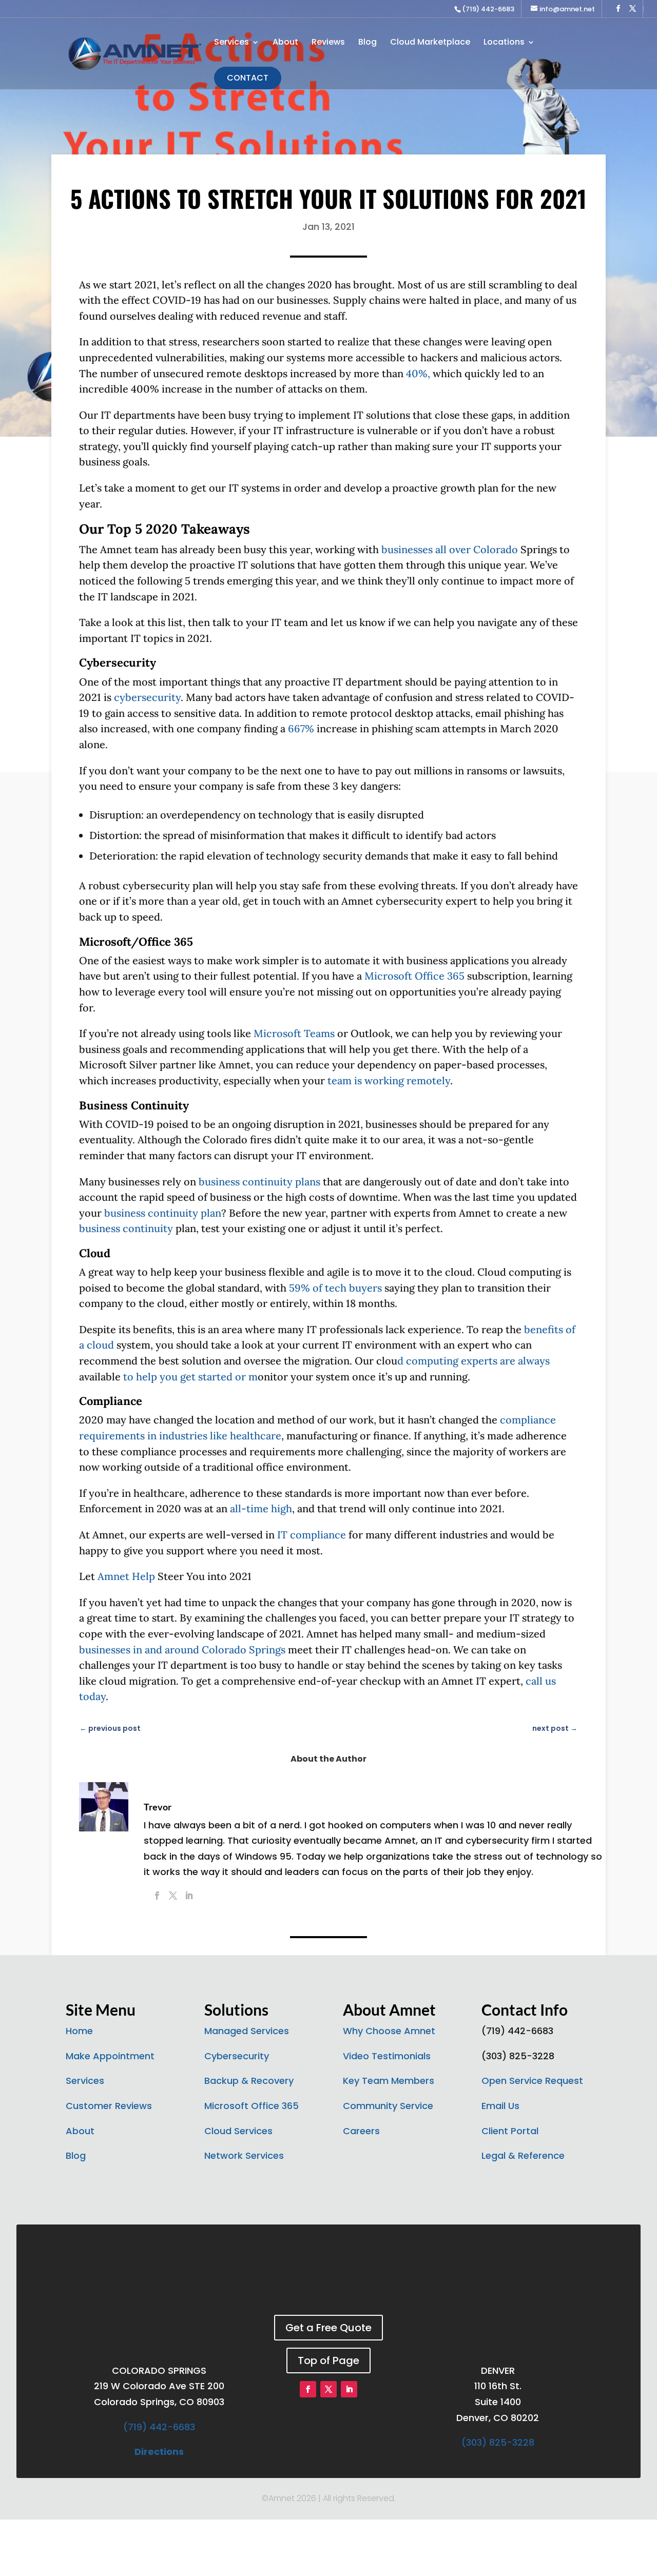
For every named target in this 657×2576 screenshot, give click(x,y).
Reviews (328, 43)
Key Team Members (389, 2081)
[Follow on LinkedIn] (349, 2389)
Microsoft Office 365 (414, 976)
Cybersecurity (237, 2056)
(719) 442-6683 (488, 9)
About (285, 43)
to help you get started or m (189, 1377)
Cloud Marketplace (430, 43)
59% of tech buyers (335, 1288)
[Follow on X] (328, 2389)
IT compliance (312, 1535)
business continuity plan (163, 1213)
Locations (504, 43)
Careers (361, 2131)
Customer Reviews (109, 2106)
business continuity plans (259, 1182)
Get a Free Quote (328, 2328)
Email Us (500, 2106)
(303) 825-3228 (498, 2442)
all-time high (261, 1508)
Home (79, 2031)
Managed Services (247, 2031)
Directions (159, 2452)
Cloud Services (238, 2131)
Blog (368, 43)
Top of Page (328, 2360)
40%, (418, 373)
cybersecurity (147, 697)
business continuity (126, 1228)
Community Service (388, 2106)
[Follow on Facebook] (308, 2389)
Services (231, 43)
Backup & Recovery (249, 2081)
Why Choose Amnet (389, 2031)
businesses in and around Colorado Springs (182, 1650)
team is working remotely (389, 1080)
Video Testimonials (387, 2056)
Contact (248, 78)
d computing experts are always (474, 1361)
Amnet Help (126, 1576)
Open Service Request (532, 2081)
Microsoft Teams (294, 1033)
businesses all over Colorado (450, 549)
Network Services (244, 2155)
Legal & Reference (523, 2155)
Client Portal (510, 2131)
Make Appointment (110, 2056)
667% (301, 728)
